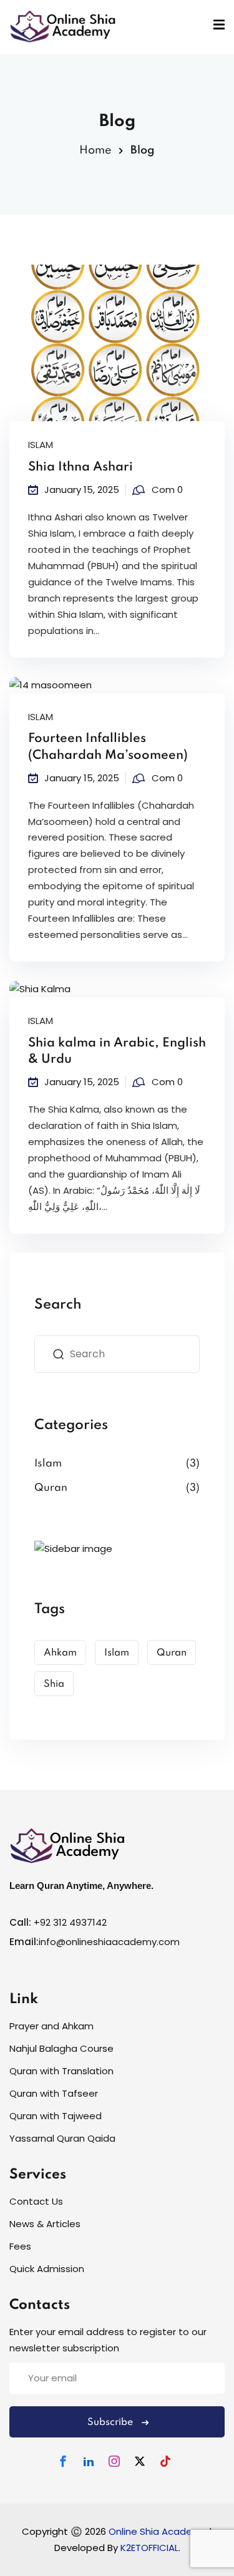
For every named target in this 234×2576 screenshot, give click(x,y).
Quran (51, 1488)
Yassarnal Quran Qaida (62, 2138)
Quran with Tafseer (54, 2094)
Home (95, 150)
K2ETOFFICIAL (149, 2548)
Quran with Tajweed (56, 2116)
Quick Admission (47, 2269)
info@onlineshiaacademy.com (109, 1942)
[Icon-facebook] (63, 2461)
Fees (20, 2246)
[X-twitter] (140, 2461)
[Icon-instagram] (114, 2461)
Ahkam (60, 1653)
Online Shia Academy (159, 2531)
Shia (54, 1684)
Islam (41, 445)
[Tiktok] (165, 2461)
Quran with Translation (61, 2071)
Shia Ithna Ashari (80, 467)
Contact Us (36, 2201)
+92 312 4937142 (70, 1922)
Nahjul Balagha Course (61, 2049)
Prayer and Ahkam (51, 2027)
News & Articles (45, 2224)
